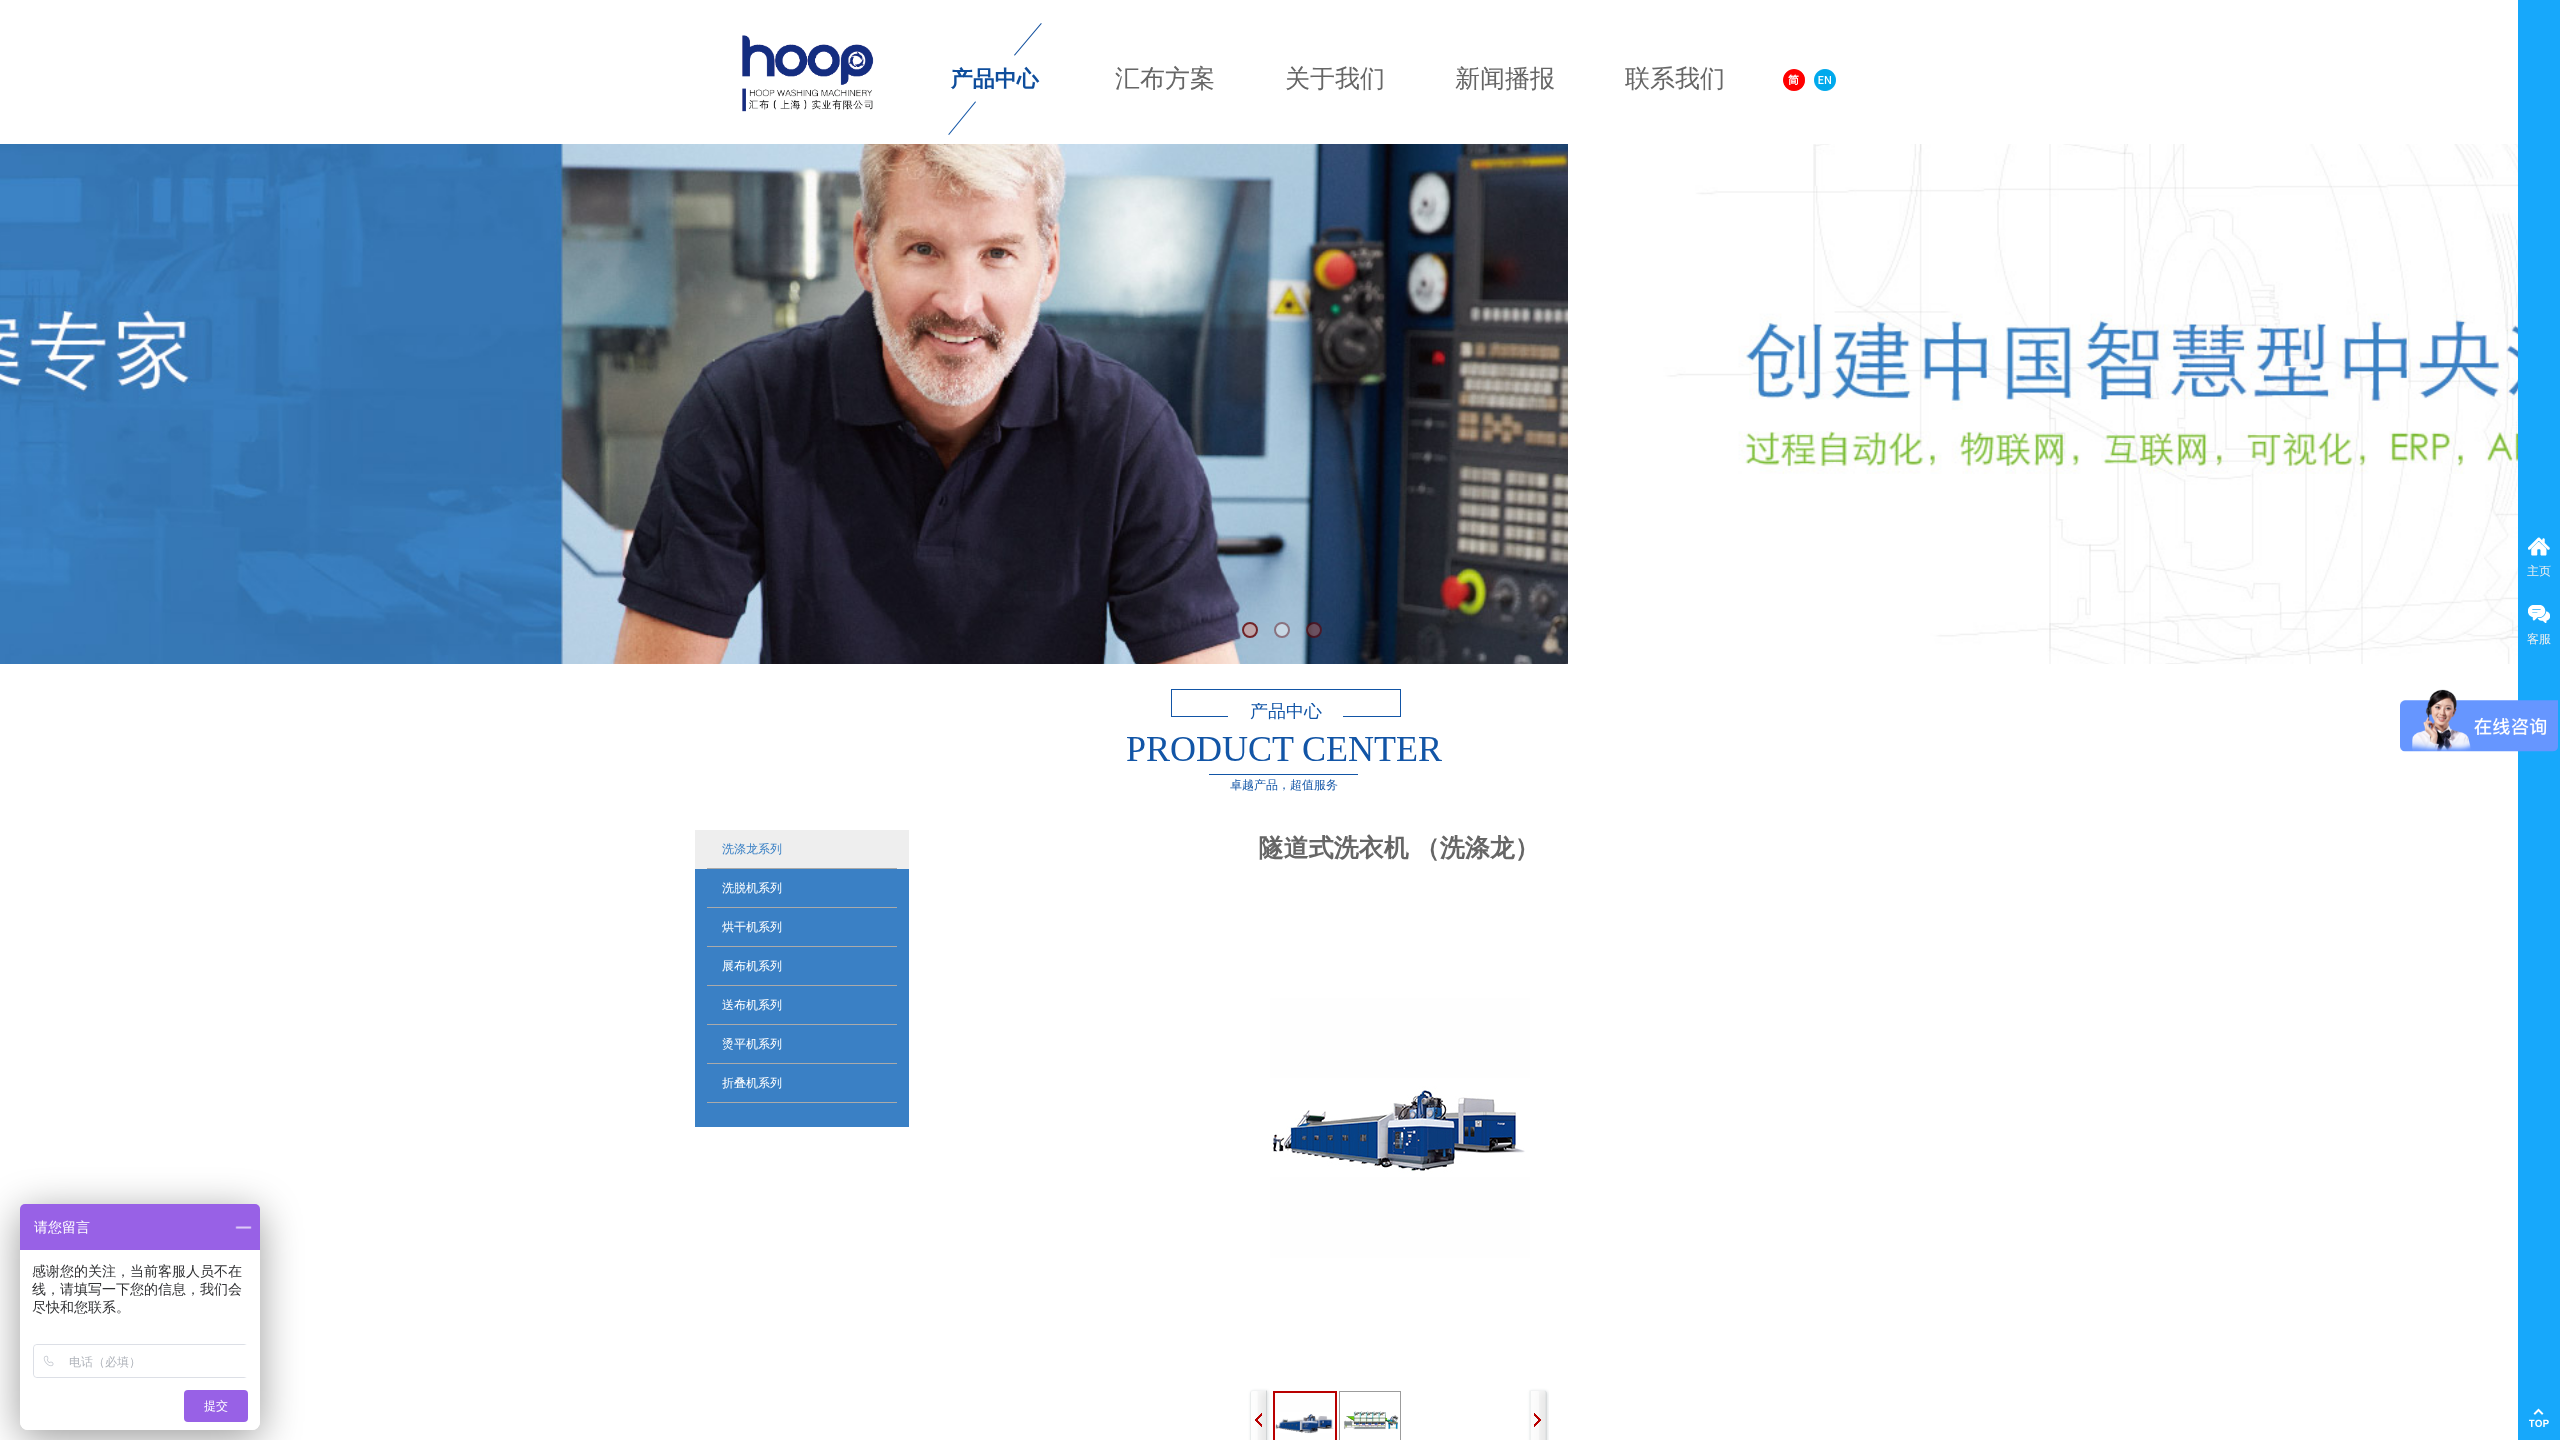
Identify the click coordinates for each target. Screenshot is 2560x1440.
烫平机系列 (752, 1044)
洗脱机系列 (752, 888)
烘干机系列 (752, 927)
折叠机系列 (752, 1083)
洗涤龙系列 (752, 849)
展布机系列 (752, 966)
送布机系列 (752, 1005)
